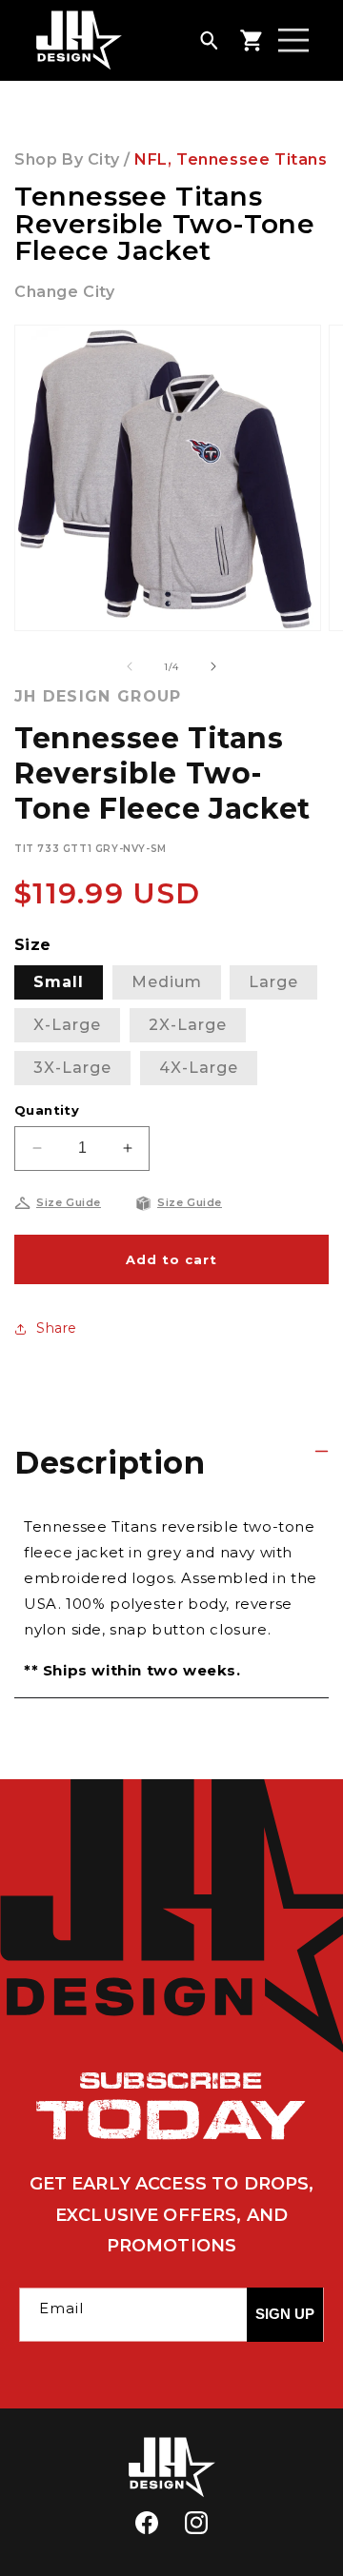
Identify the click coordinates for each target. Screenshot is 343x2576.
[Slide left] (130, 666)
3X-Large (72, 1068)
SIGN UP (285, 2314)
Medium (167, 982)
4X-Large (199, 1068)
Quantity (47, 1110)
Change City (65, 292)
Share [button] (57, 1328)
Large (273, 982)
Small (59, 982)
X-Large (67, 1025)
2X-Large (188, 1025)
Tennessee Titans (252, 159)
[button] (209, 40)
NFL (151, 159)
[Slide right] (213, 666)
